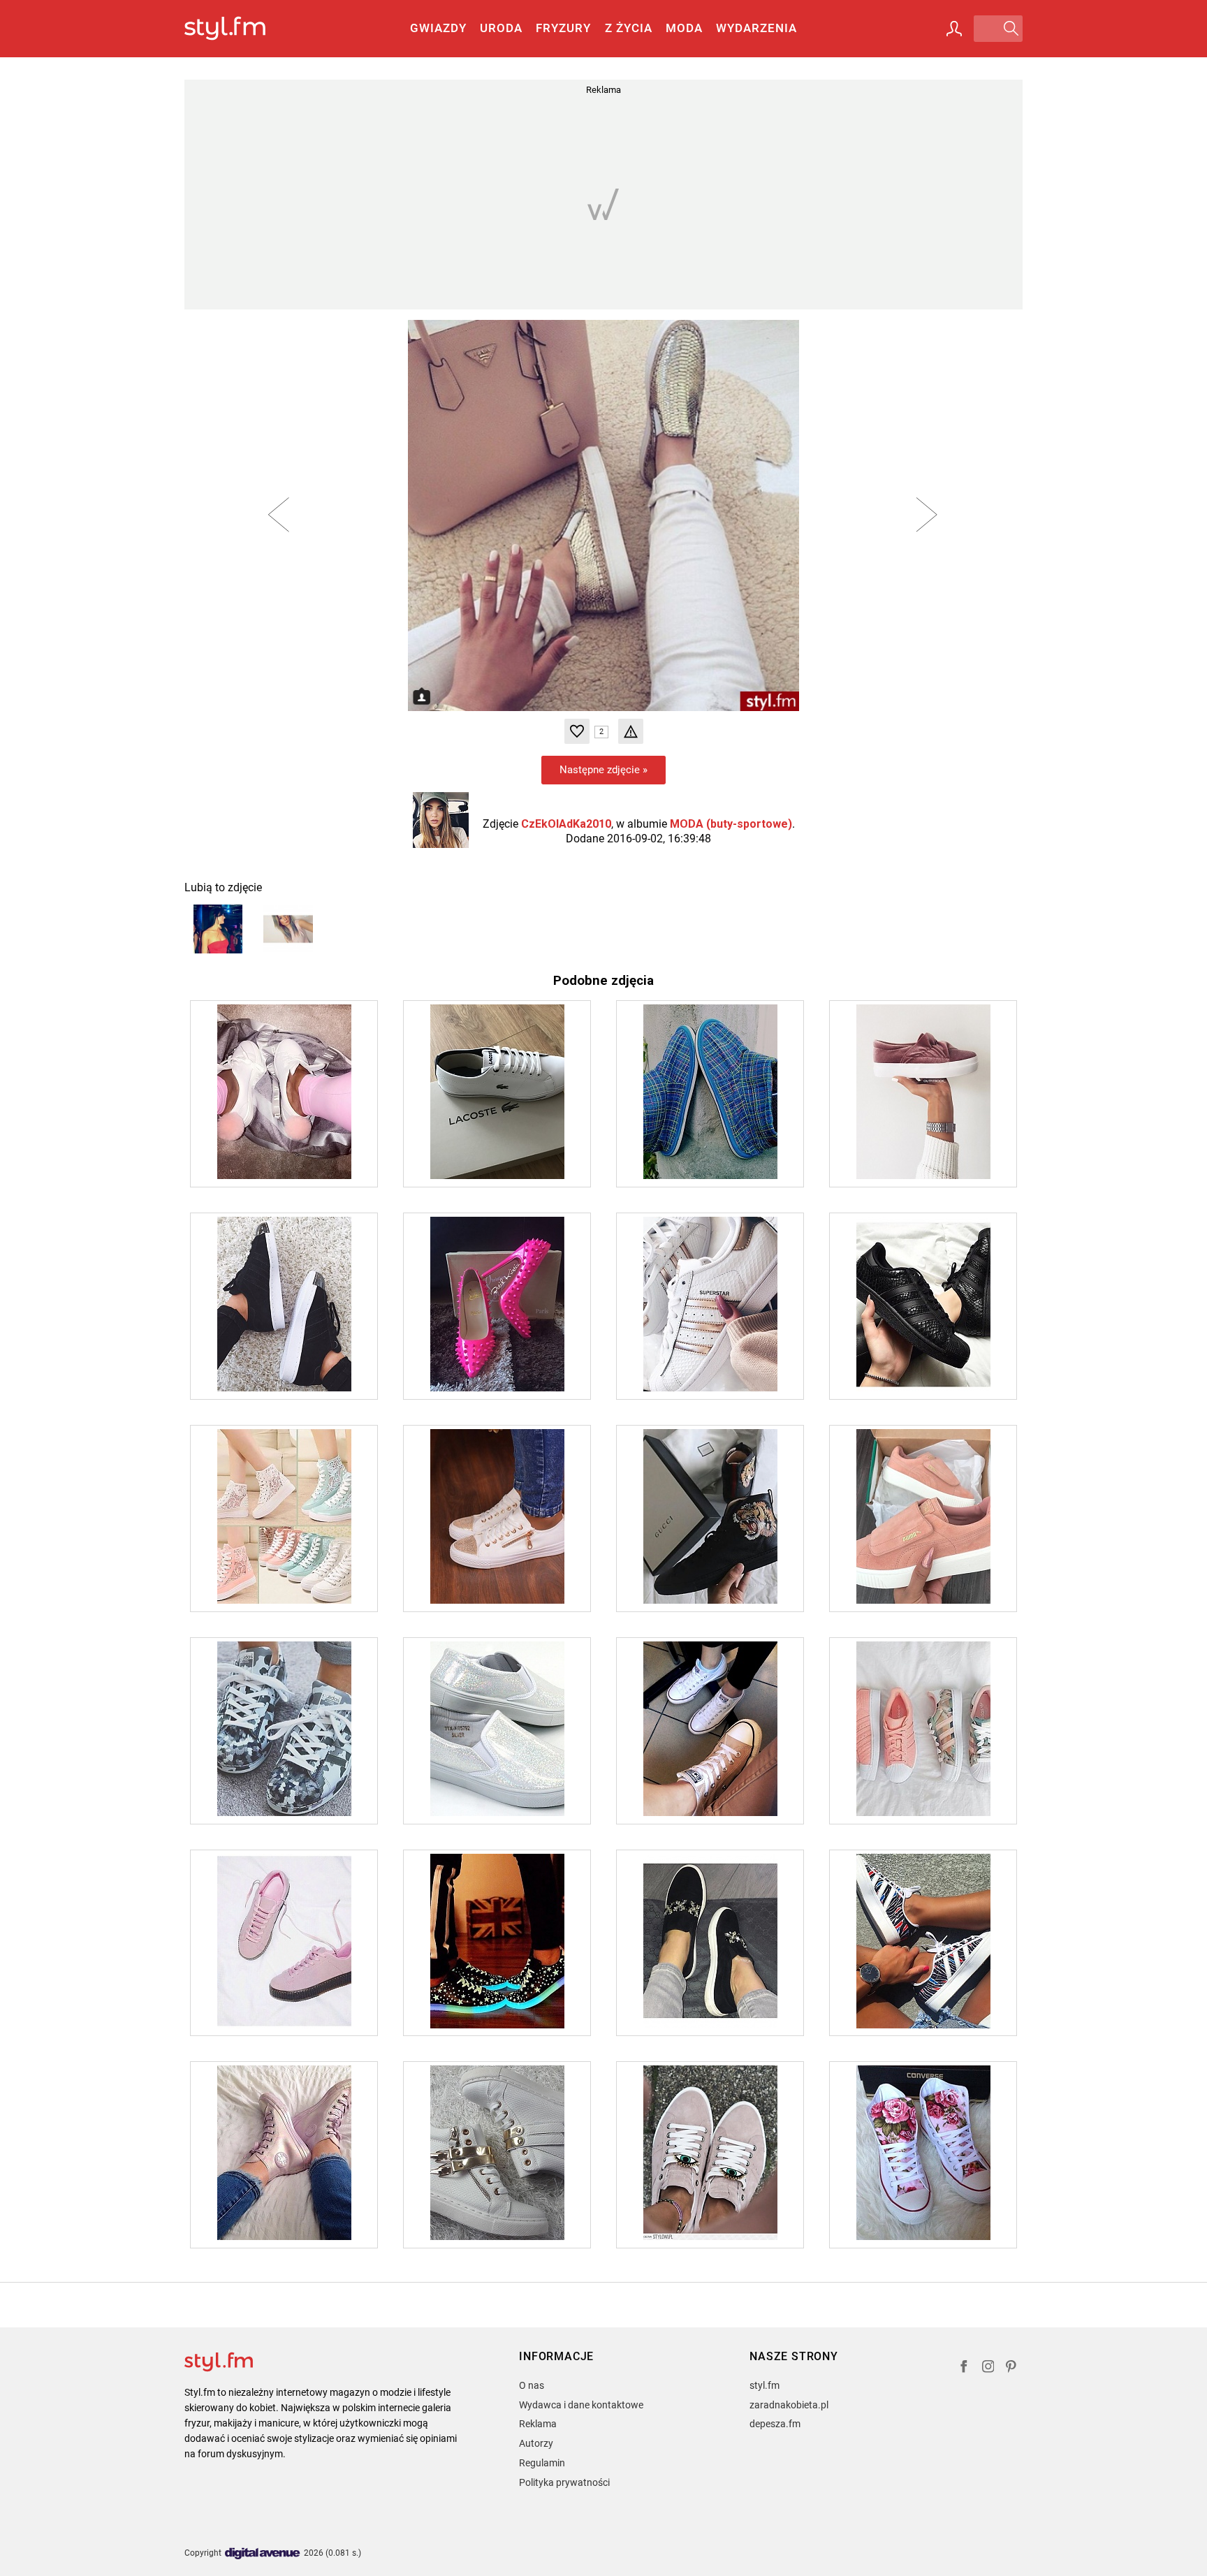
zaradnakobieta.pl (789, 2405)
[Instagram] (988, 2368)
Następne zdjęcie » (603, 770)
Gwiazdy (438, 28)
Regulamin (542, 2463)
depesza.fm (775, 2424)
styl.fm (765, 2385)
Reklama (538, 2424)
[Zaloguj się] (954, 29)
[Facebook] (964, 2368)
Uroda (501, 28)
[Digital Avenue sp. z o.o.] (263, 2554)
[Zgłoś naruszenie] (631, 731)
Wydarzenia (756, 28)
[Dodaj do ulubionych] (577, 731)
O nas (532, 2385)
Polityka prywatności (564, 2482)
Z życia (629, 28)
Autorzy (536, 2443)
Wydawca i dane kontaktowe (581, 2405)
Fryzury (563, 28)
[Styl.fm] (240, 29)
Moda (684, 28)
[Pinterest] (1012, 2368)
